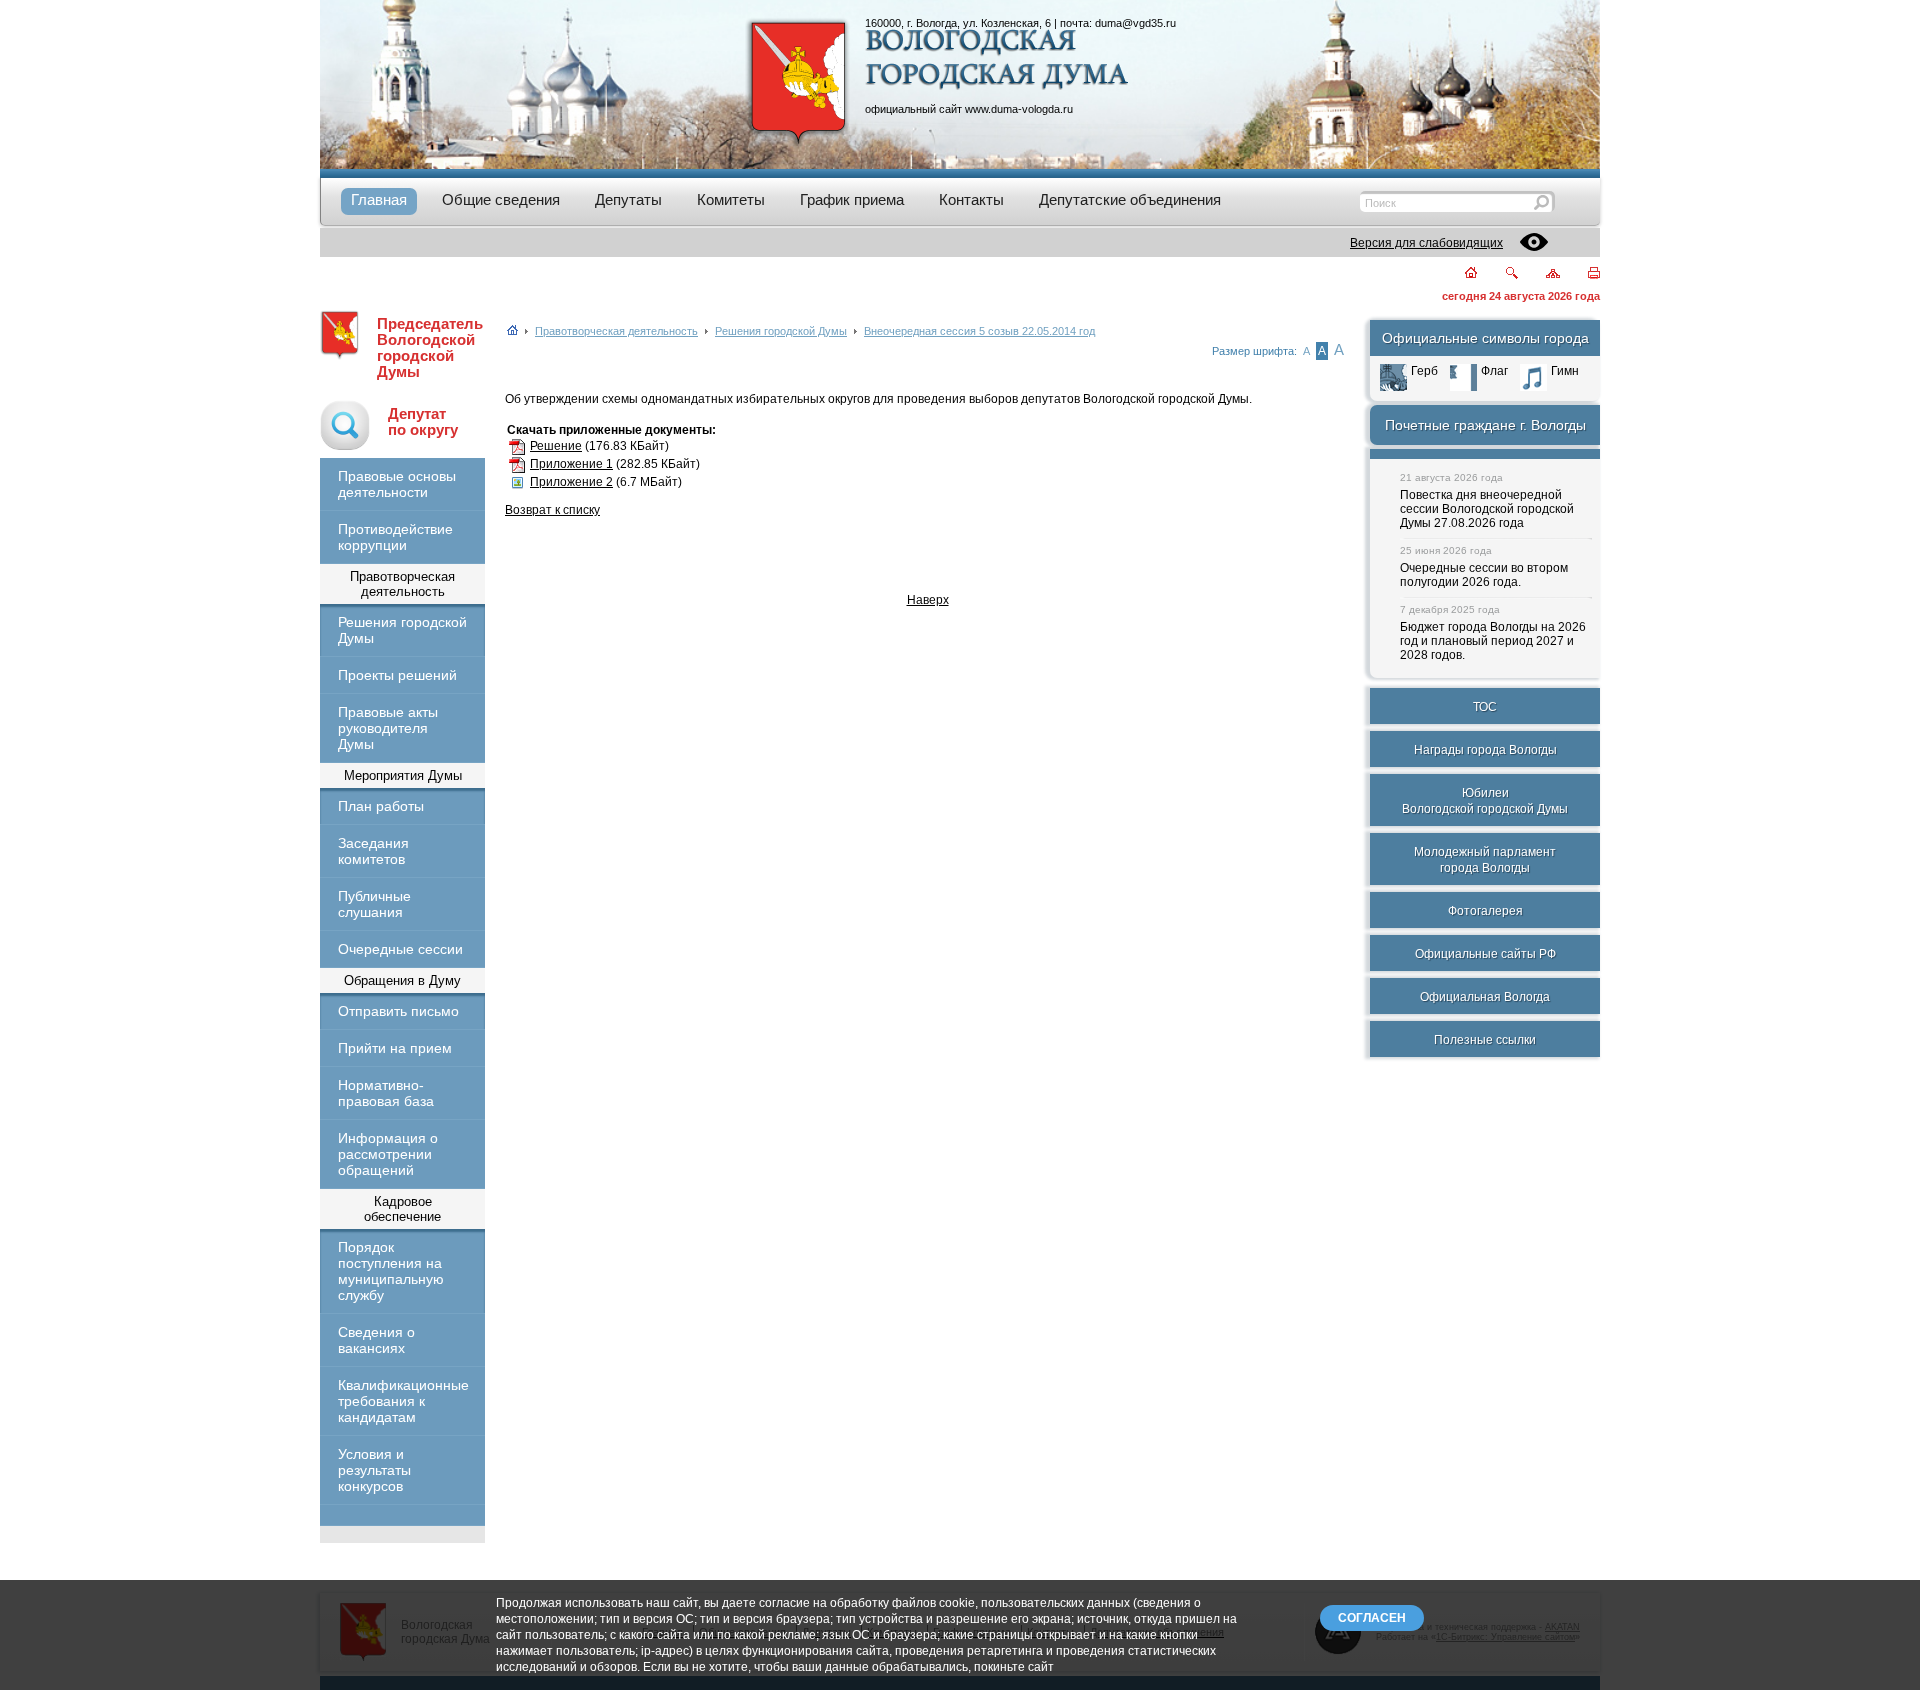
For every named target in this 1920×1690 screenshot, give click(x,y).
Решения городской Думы (402, 630)
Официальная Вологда (1485, 997)
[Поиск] (1499, 274)
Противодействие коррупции (395, 537)
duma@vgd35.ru (1135, 23)
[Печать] (1582, 274)
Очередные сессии (400, 949)
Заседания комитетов (373, 851)
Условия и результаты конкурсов (374, 1470)
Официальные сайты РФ (1485, 954)
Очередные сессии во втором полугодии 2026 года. (1484, 575)
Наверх (928, 600)
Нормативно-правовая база (386, 1093)
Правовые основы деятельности (397, 484)
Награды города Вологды (1485, 750)
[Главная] (1459, 274)
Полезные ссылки (1485, 1040)
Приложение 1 (571, 464)
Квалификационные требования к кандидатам (402, 1401)
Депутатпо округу (423, 422)
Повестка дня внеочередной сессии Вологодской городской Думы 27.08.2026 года (1487, 509)
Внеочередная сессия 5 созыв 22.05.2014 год (979, 331)
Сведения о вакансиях (376, 1340)
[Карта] (1541, 274)
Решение (556, 446)
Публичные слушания (374, 904)
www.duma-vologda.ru (1019, 109)
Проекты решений (397, 675)
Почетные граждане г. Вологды (1485, 425)
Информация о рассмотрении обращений (388, 1154)
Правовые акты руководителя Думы (388, 728)
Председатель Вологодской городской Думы (430, 348)
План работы (381, 806)
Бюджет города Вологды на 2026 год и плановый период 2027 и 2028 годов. (1493, 641)
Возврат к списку (552, 510)
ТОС (1485, 707)
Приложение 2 (571, 482)
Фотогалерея (1485, 911)
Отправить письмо (398, 1011)
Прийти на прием (395, 1048)
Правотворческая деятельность (616, 331)
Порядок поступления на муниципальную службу (391, 1271)
